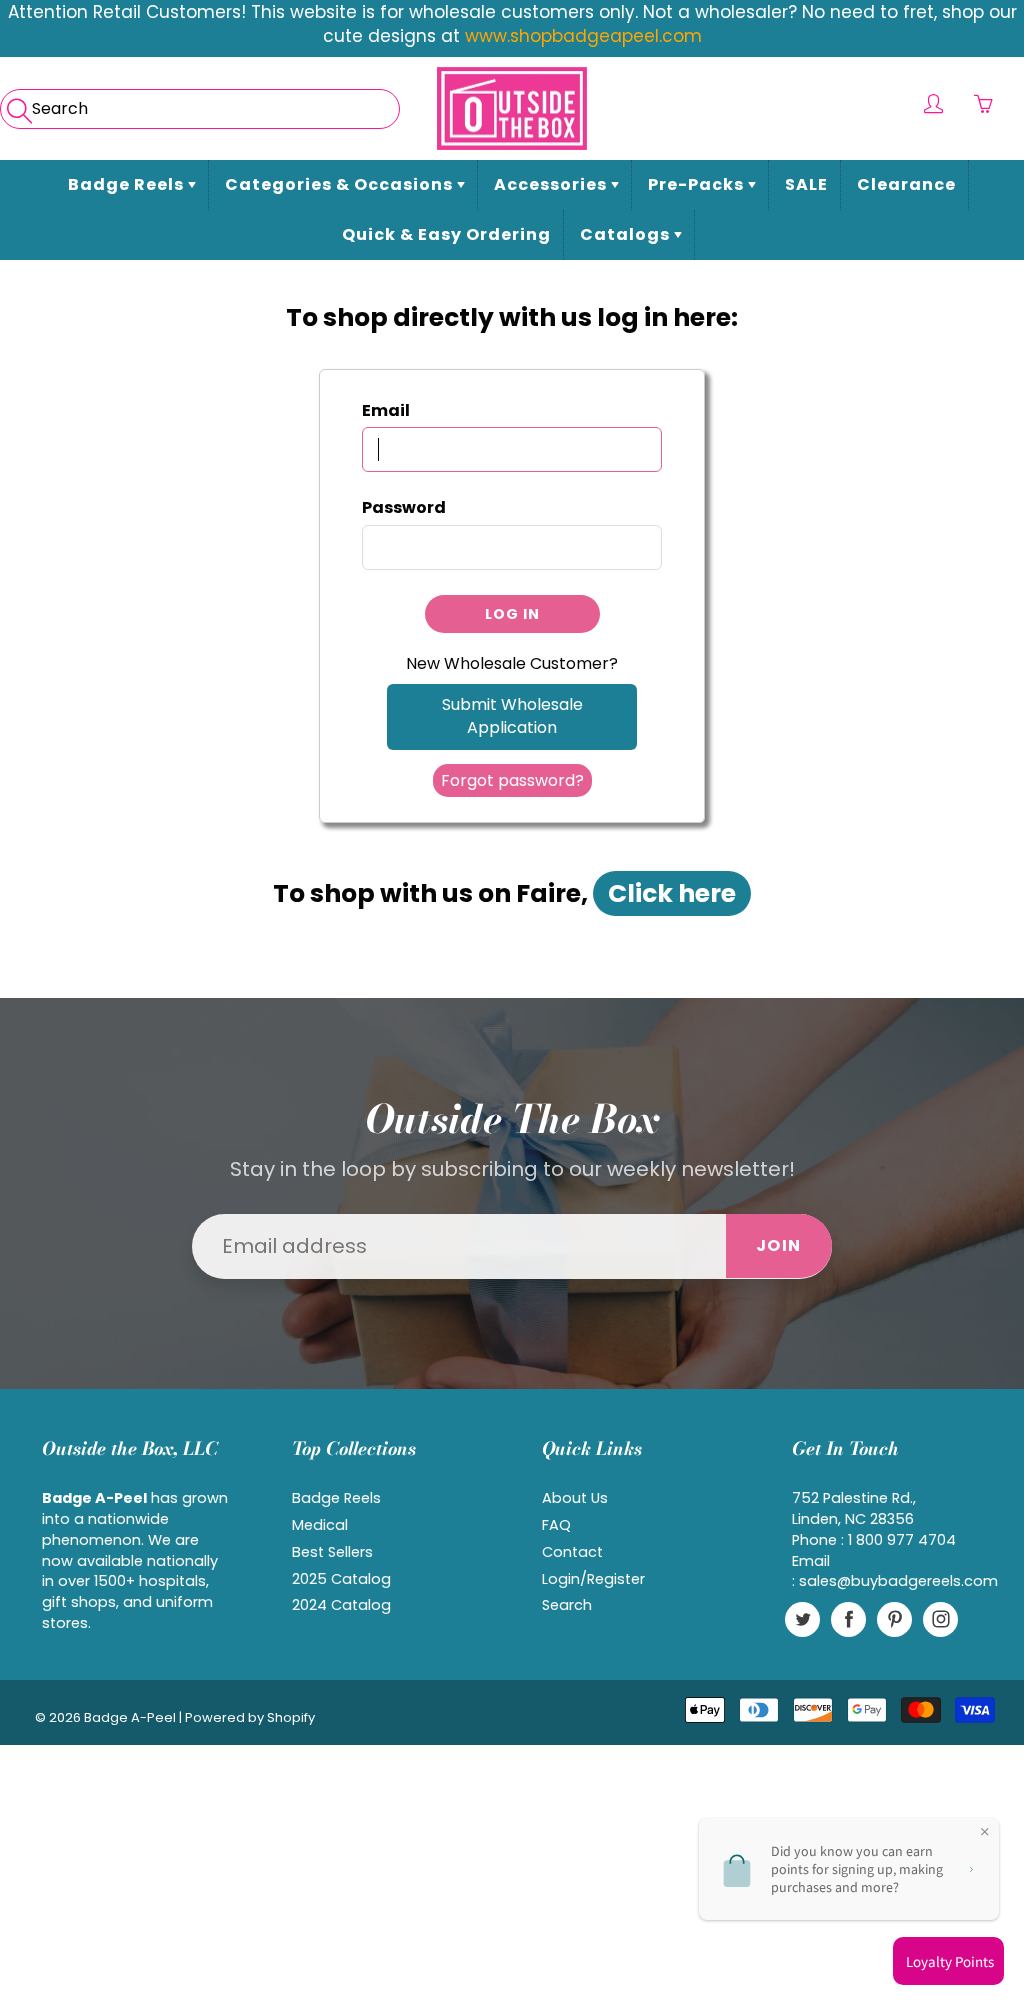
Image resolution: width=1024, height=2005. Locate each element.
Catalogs (627, 234)
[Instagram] (940, 1619)
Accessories (552, 184)
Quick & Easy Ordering (446, 234)
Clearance (906, 184)
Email (386, 411)
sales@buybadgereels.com (898, 1581)
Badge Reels (128, 184)
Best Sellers (332, 1552)
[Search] (17, 104)
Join (779, 1245)
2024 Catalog (341, 1605)
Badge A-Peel (130, 1717)
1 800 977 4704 (902, 1540)
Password (404, 508)
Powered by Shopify (250, 1717)
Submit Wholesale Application (512, 716)
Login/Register (593, 1579)
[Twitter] (802, 1619)
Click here (672, 893)
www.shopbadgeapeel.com (583, 36)
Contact (572, 1552)
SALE (806, 184)
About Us (575, 1498)
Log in (512, 614)
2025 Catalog (341, 1579)
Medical (320, 1525)
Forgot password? (512, 780)
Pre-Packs (698, 184)
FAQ (556, 1525)
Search (567, 1605)
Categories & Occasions (341, 184)
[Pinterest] (894, 1619)
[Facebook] (848, 1619)
